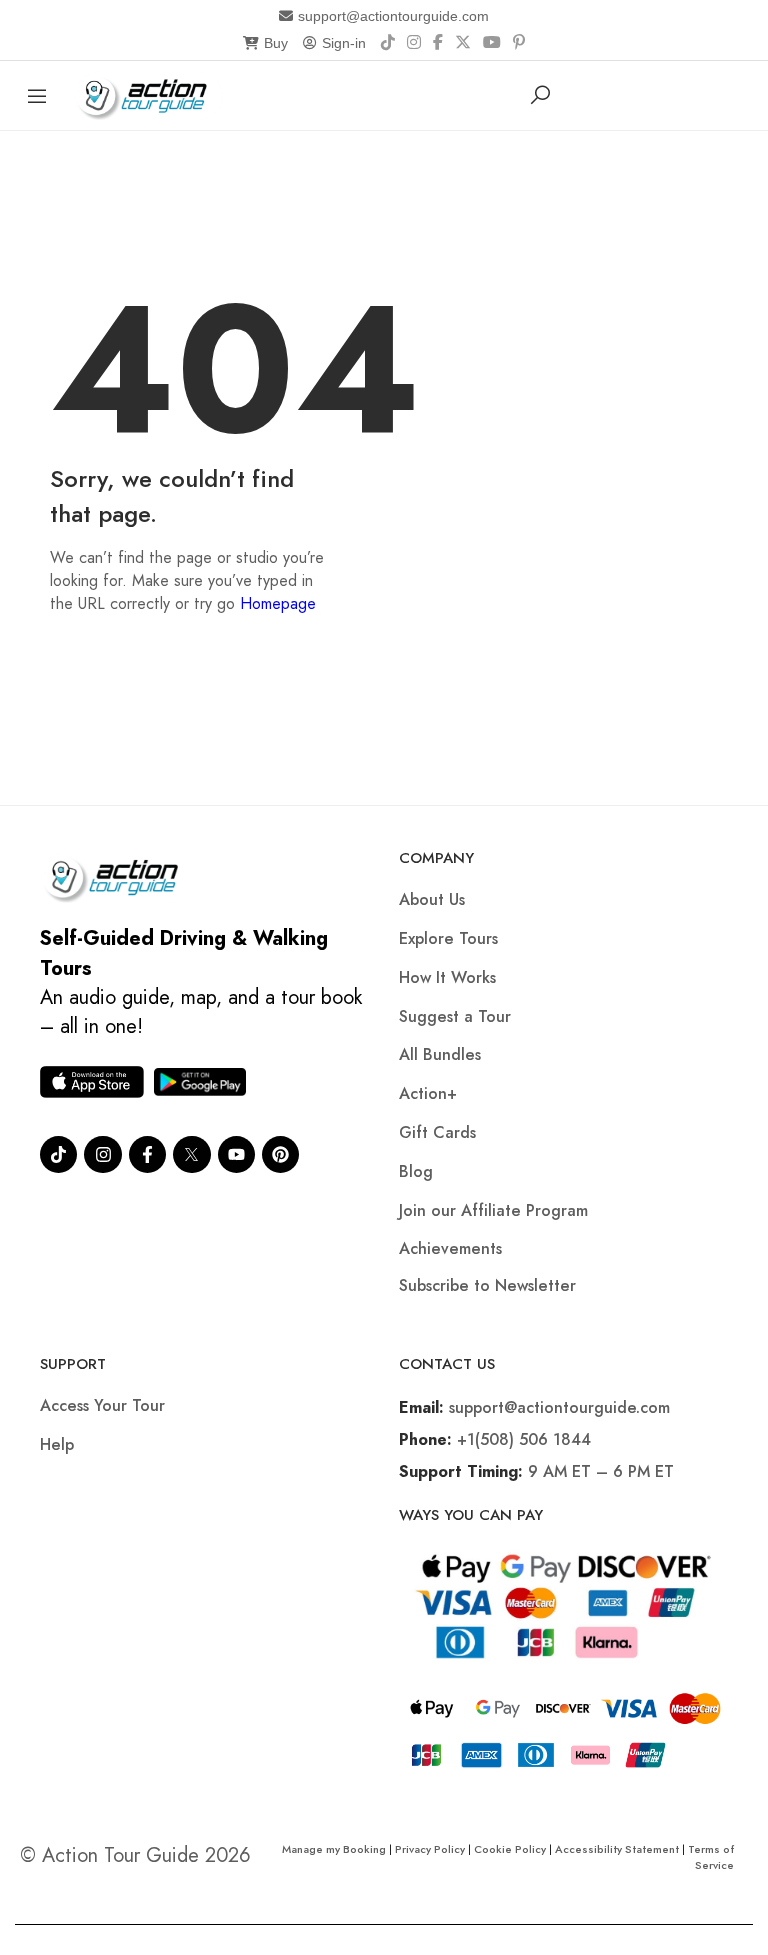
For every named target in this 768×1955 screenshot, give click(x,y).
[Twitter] (191, 1154)
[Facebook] (438, 43)
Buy (276, 43)
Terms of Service (711, 1857)
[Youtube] (236, 1154)
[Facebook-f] (147, 1154)
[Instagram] (414, 43)
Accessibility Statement (617, 1849)
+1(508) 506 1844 (524, 1439)
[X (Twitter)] (463, 43)
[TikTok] (388, 43)
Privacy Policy (430, 1849)
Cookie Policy (510, 1849)
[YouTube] (492, 43)
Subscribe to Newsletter (487, 1285)
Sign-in (344, 43)
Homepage (278, 603)
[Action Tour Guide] (148, 93)
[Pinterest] (519, 43)
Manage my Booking (335, 1849)
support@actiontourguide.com (393, 16)
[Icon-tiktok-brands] (58, 1154)
